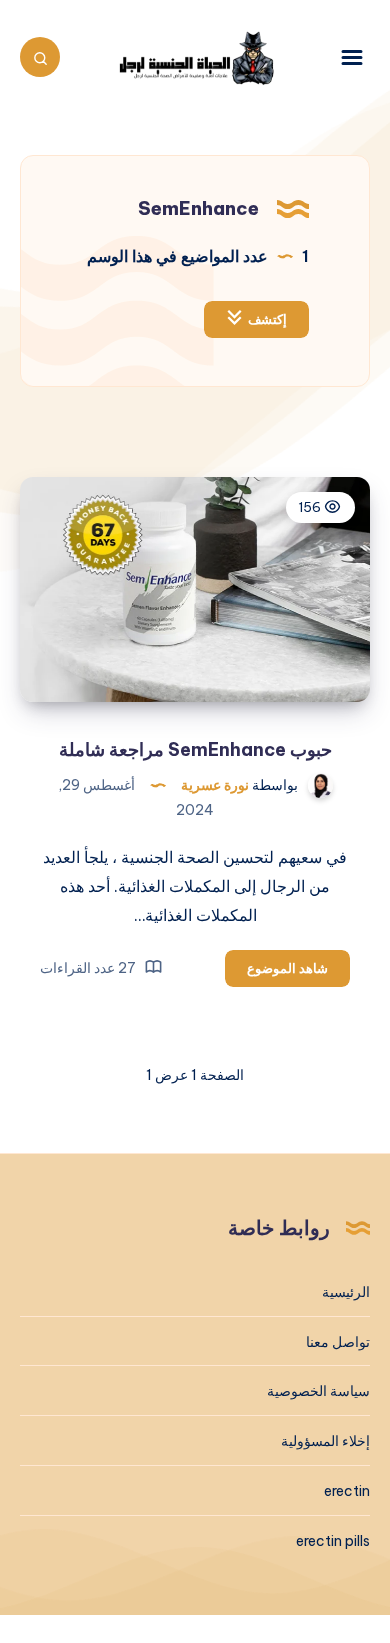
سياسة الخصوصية (318, 1391)
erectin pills (333, 1541)
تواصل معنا (338, 1342)
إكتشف (267, 319)
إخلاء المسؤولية (325, 1441)
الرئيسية (346, 1292)
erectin (347, 1491)
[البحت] (40, 57)
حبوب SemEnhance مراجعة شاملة (195, 749)
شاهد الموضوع (276, 973)
